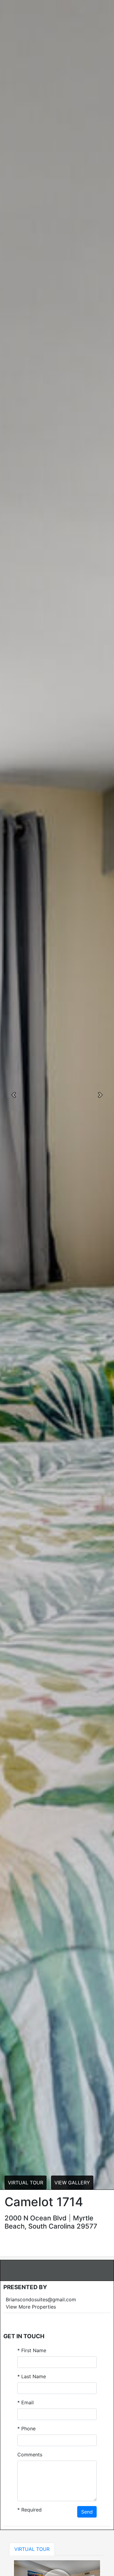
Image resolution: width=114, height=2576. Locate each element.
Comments (30, 2455)
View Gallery (72, 2183)
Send (87, 2512)
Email (26, 2402)
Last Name (32, 2376)
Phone (26, 2428)
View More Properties (31, 2307)
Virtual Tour (26, 2183)
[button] (14, 1095)
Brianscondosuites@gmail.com (41, 2299)
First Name (32, 2350)
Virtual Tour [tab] (32, 2549)
